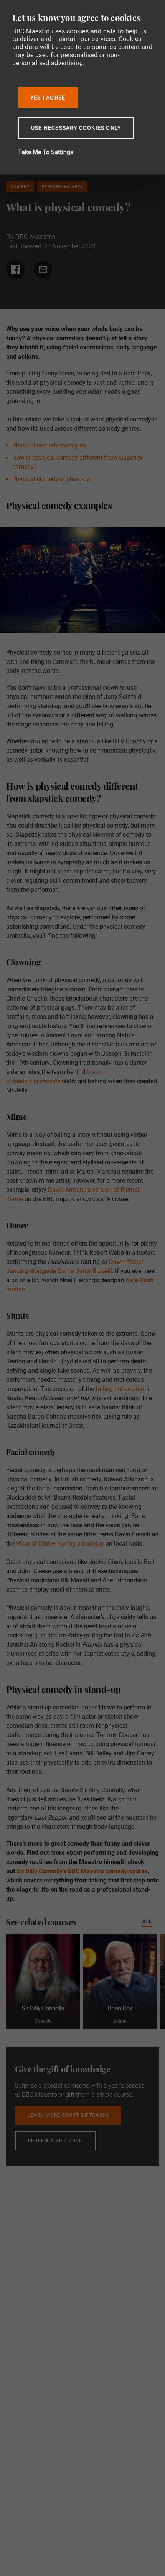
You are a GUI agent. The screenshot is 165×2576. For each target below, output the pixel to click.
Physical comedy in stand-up (51, 479)
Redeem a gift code (55, 2140)
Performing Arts (62, 187)
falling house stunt (122, 1389)
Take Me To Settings (46, 152)
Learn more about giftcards (68, 2115)
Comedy (20, 187)
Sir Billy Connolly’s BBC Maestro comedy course (82, 1871)
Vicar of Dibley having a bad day (60, 1543)
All (147, 1921)
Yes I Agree (48, 98)
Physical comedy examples (49, 445)
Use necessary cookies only (76, 128)
